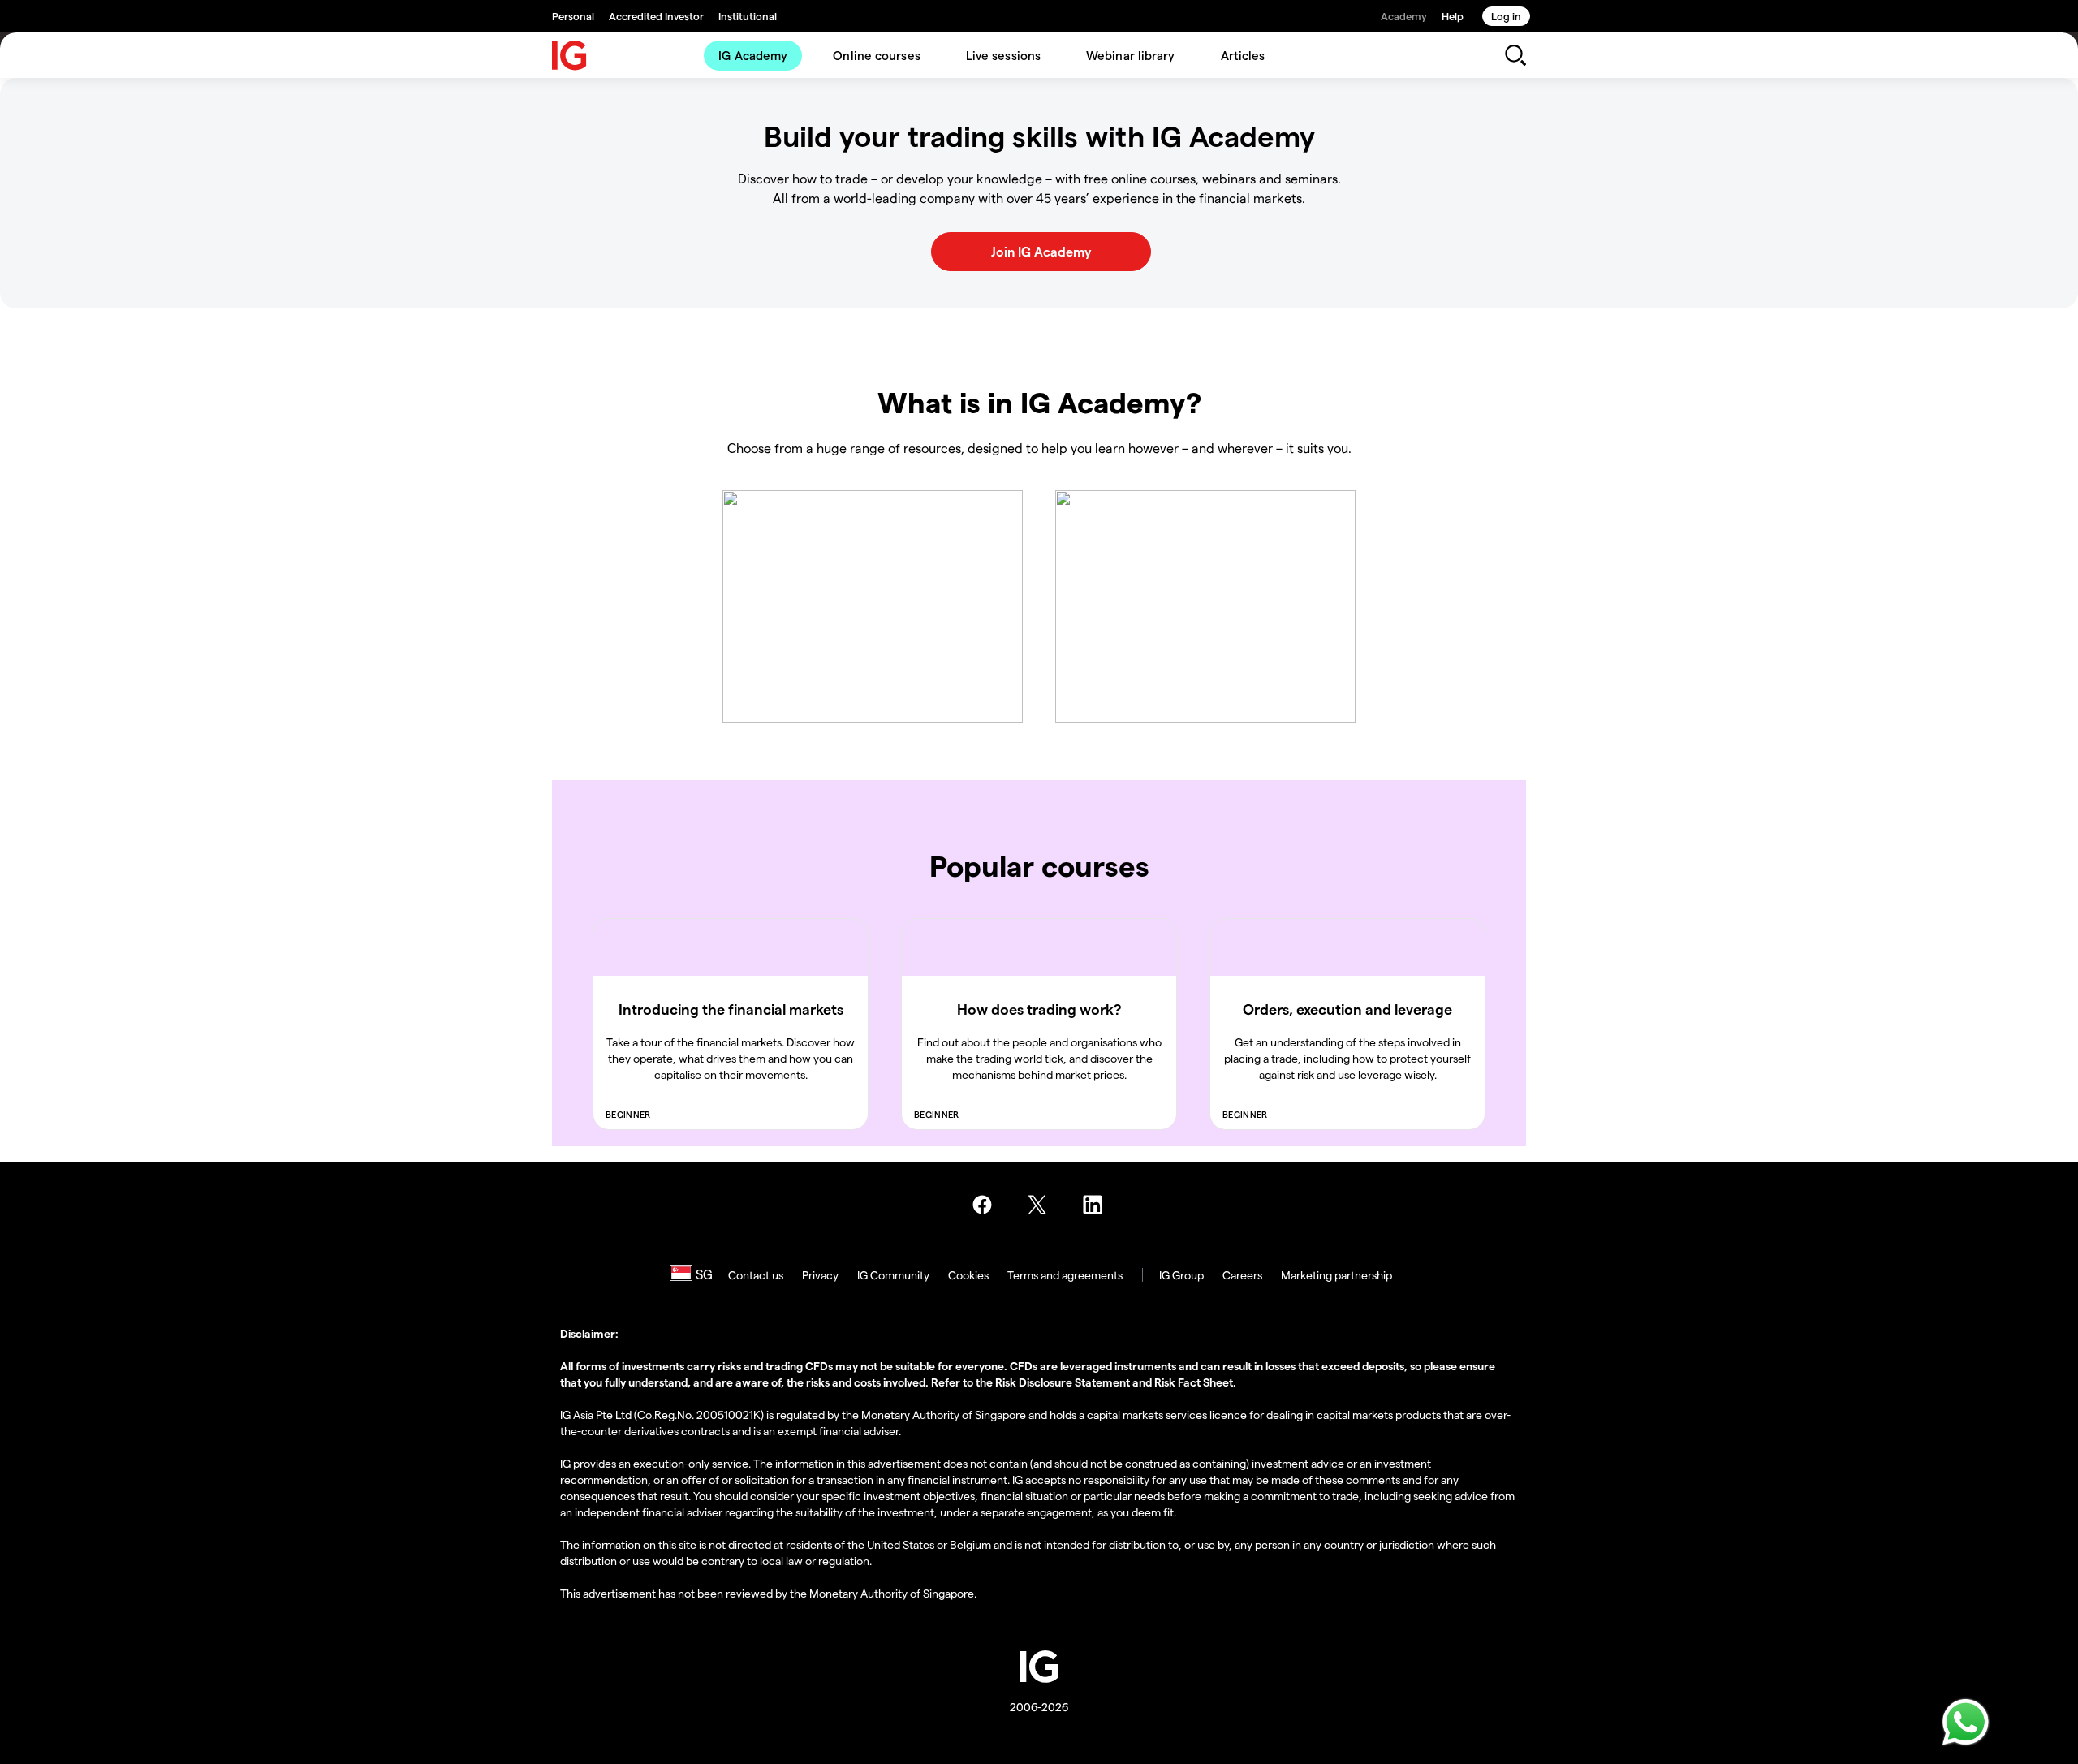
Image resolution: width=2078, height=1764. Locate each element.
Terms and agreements (1065, 1275)
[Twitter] (1042, 1205)
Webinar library (1131, 55)
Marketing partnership (1336, 1275)
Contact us (756, 1275)
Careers (1242, 1275)
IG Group (1181, 1275)
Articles (1243, 55)
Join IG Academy (1041, 251)
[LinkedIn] (1097, 1205)
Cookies (968, 1275)
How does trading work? (1039, 1009)
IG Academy (753, 55)
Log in (1506, 16)
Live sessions (1003, 55)
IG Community (893, 1275)
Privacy (820, 1275)
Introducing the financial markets (731, 1009)
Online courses (876, 55)
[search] (1515, 55)
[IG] (570, 56)
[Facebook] (987, 1205)
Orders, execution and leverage (1347, 1009)
